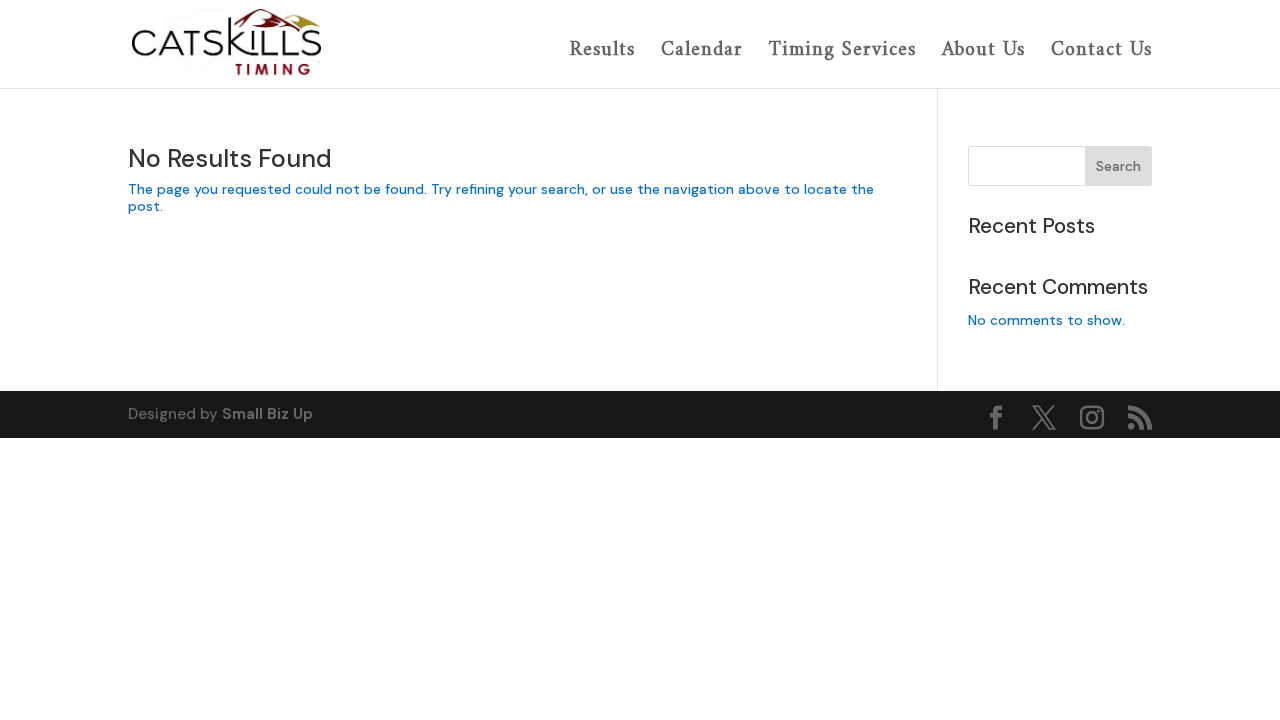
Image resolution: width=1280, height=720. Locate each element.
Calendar (702, 52)
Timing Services (842, 52)
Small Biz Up (267, 414)
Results (602, 52)
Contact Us (1101, 52)
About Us (983, 52)
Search (1118, 166)
